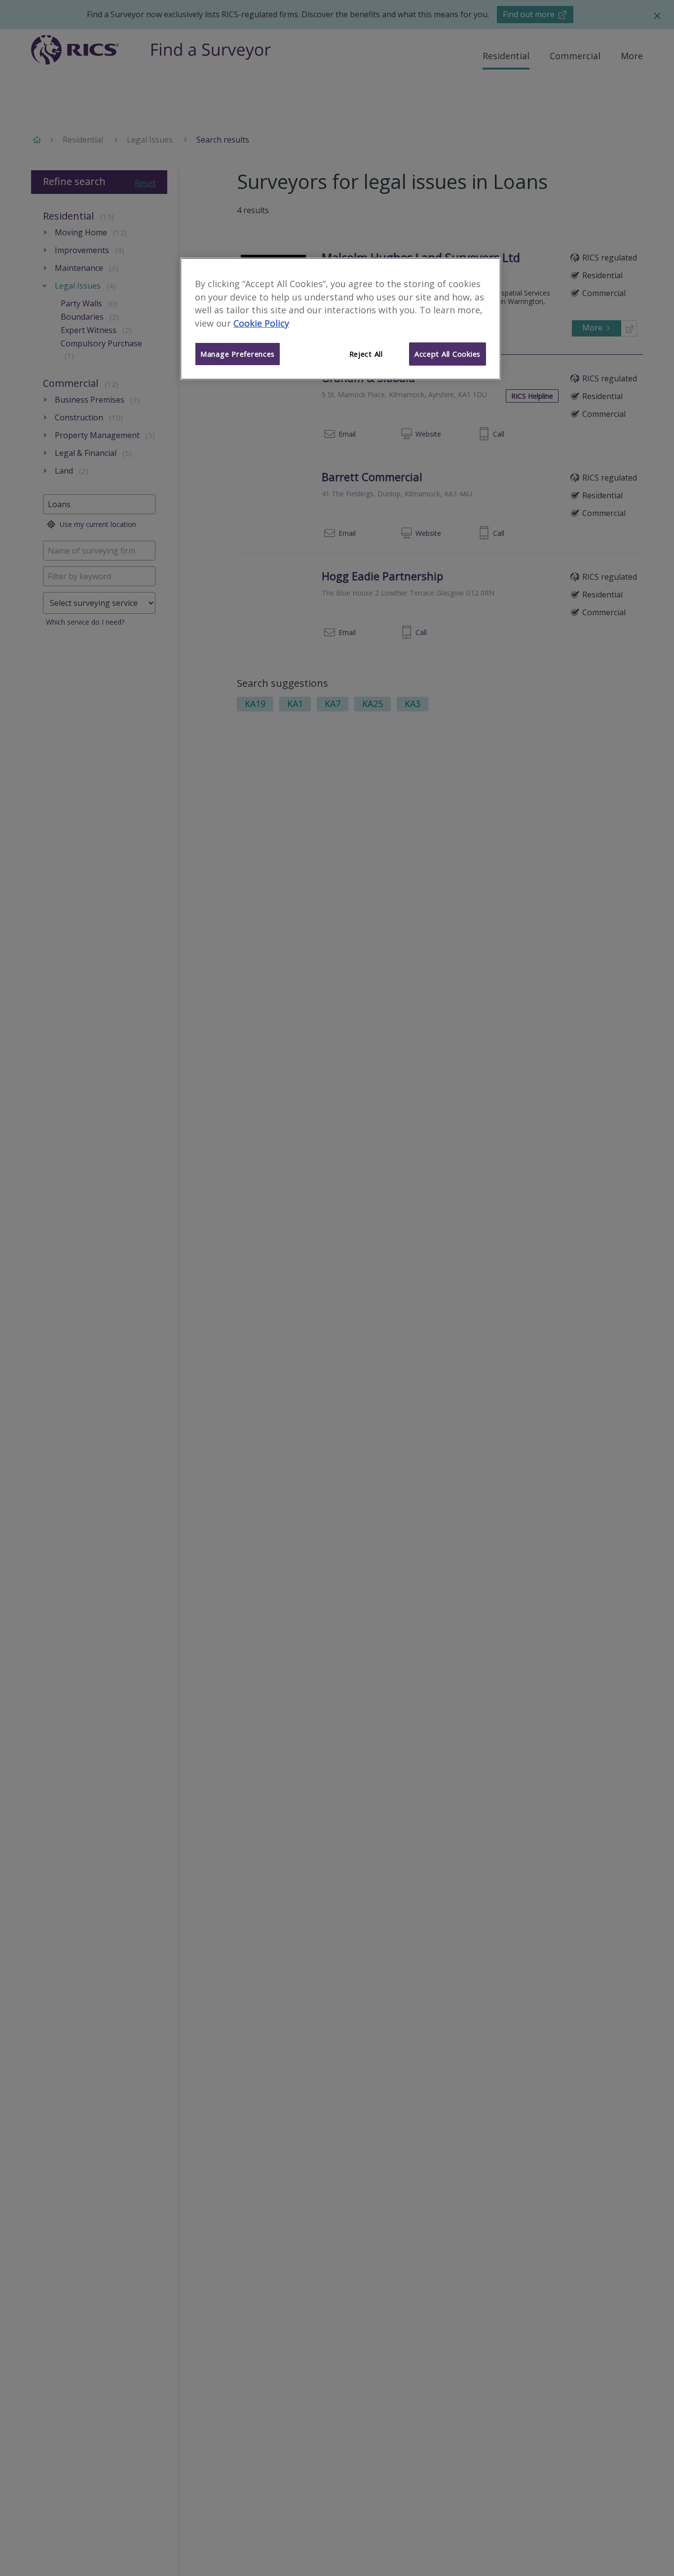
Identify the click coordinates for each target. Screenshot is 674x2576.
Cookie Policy (261, 324)
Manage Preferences (238, 354)
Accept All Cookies (448, 354)
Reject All (366, 354)
